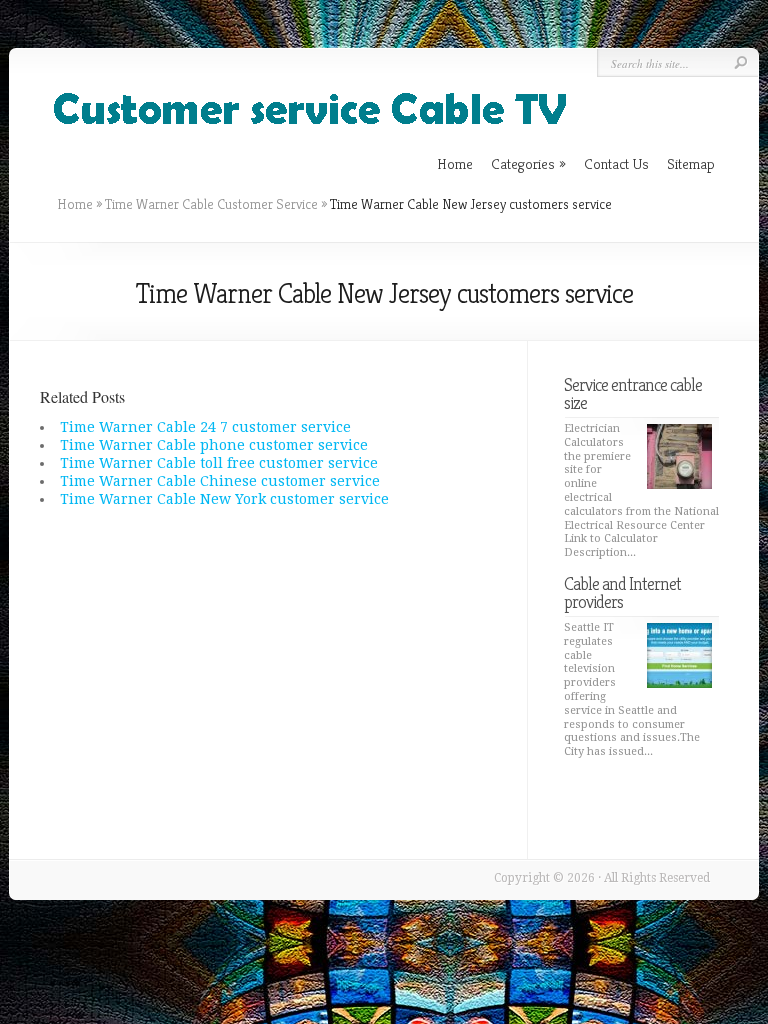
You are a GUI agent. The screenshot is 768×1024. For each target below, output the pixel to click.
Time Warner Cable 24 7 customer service (205, 427)
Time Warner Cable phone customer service (214, 445)
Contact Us (616, 163)
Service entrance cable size (633, 393)
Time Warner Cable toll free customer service (219, 463)
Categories (528, 163)
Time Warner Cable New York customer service (224, 499)
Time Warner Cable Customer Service (211, 204)
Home (75, 204)
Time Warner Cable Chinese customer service (220, 481)
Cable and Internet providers (622, 592)
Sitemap (691, 163)
